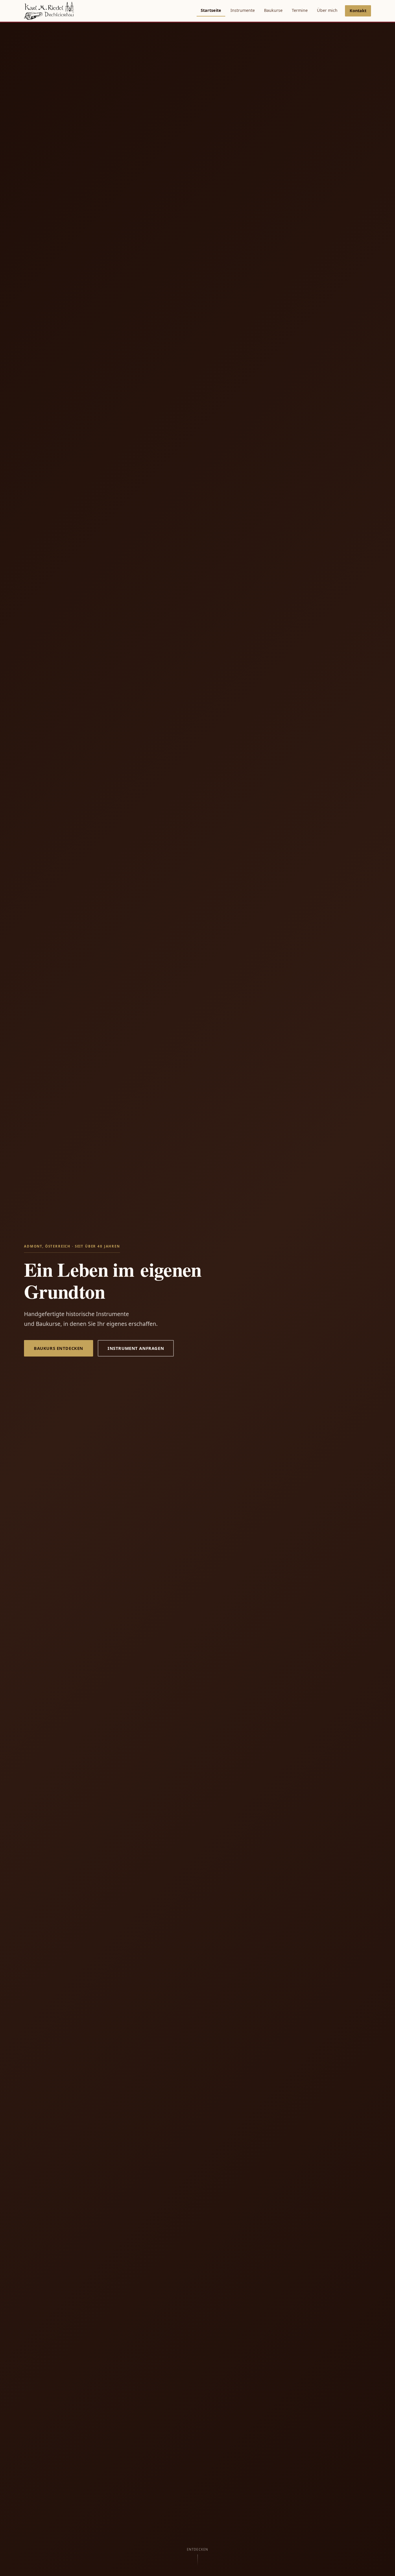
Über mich (327, 10)
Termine (300, 10)
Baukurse (273, 10)
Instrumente (243, 10)
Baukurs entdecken (59, 1348)
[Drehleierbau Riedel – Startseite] (49, 11)
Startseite (211, 10)
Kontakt (358, 11)
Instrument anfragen (136, 1348)
